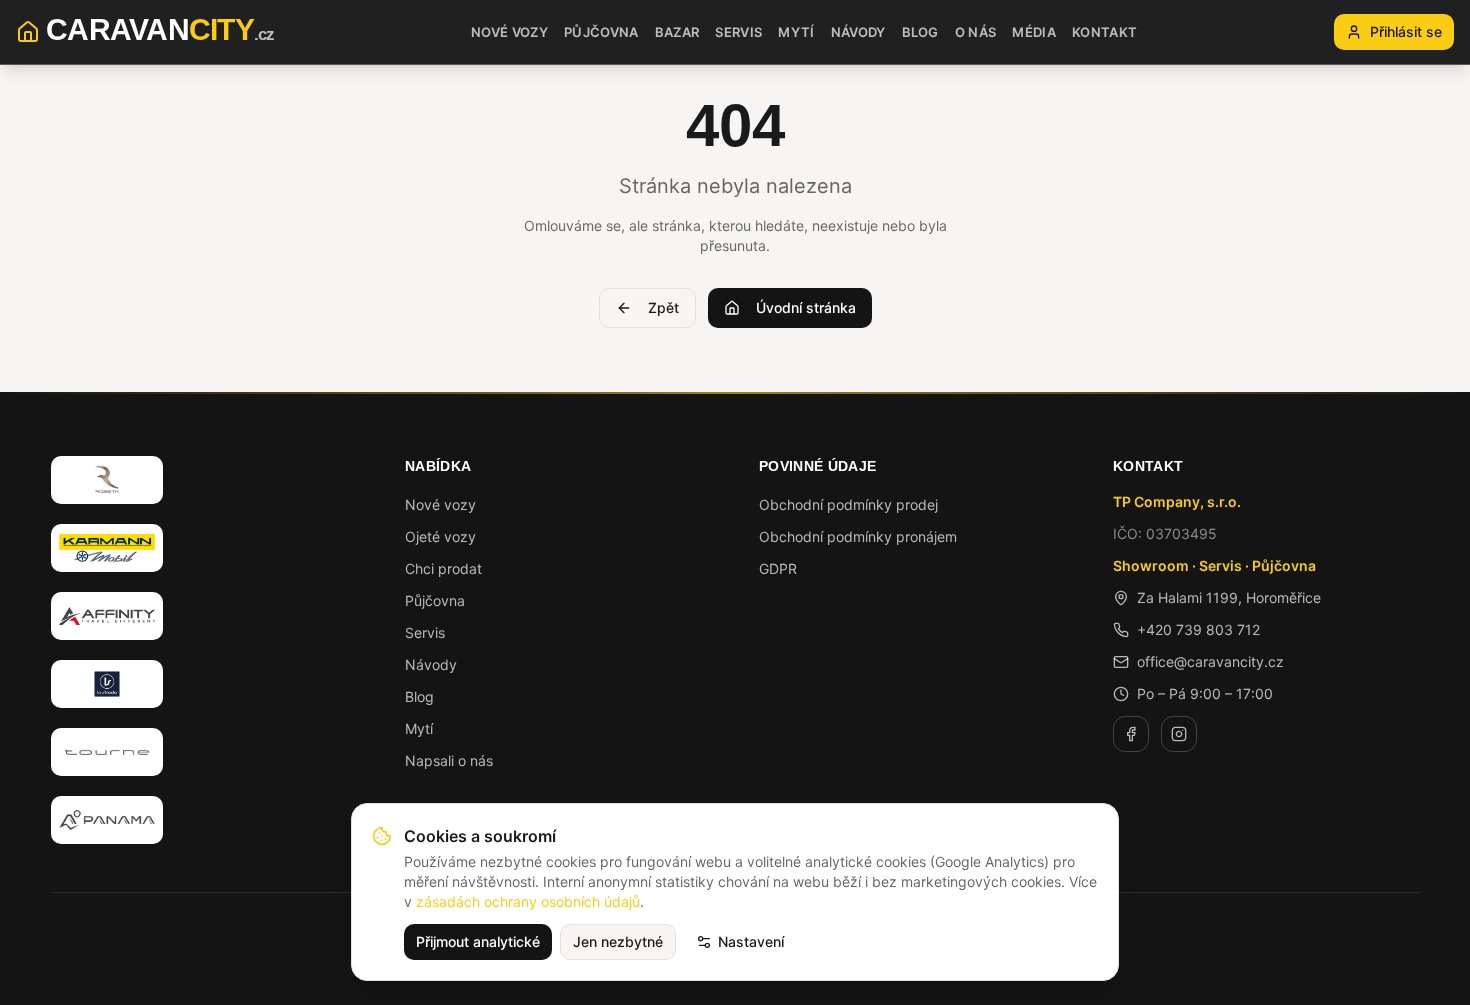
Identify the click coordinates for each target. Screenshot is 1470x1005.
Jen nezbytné (618, 941)
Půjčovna (435, 600)
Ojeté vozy (440, 536)
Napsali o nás (449, 760)
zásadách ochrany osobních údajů (528, 901)
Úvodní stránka (806, 307)
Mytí (419, 728)
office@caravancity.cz (1210, 661)
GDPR (778, 568)
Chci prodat (443, 568)
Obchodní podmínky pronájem (858, 536)
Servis (425, 632)
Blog (419, 696)
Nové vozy (440, 504)
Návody (431, 664)
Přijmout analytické (478, 941)
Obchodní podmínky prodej (848, 504)
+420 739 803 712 (1198, 629)
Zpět (663, 307)
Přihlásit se (1406, 31)
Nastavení (751, 941)
